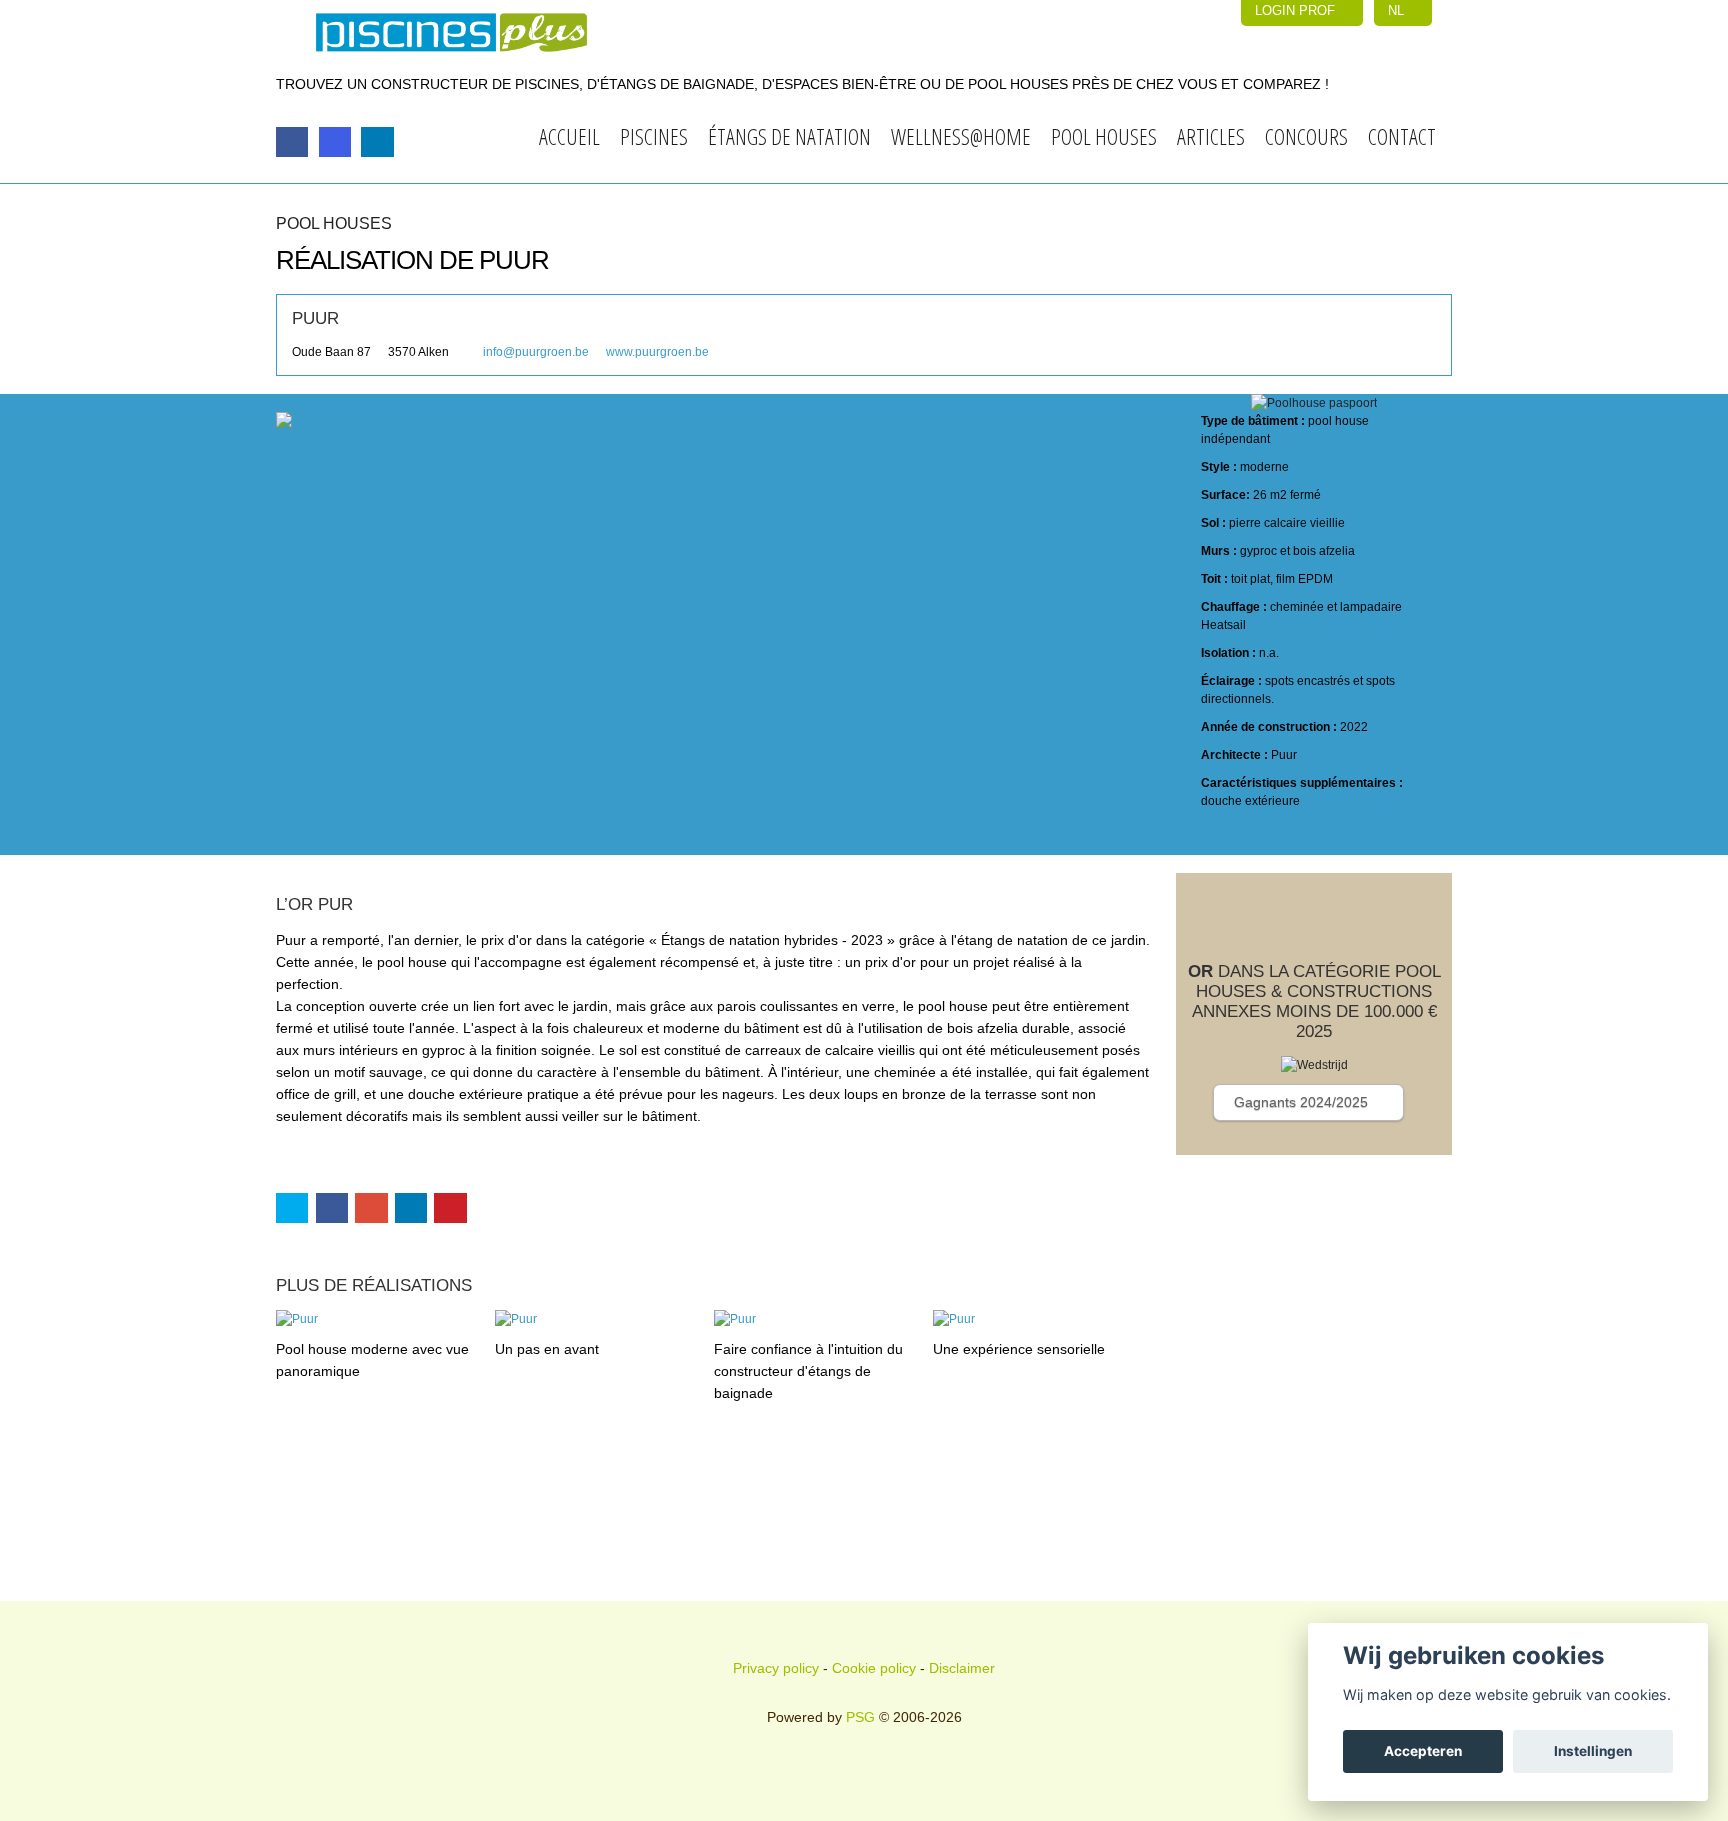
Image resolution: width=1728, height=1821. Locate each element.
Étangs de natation (789, 136)
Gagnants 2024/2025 (1303, 1102)
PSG (860, 1717)
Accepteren (1423, 1751)
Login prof (1297, 10)
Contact (1402, 136)
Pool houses (1104, 136)
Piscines (654, 136)
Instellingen (1593, 1751)
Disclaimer (962, 1668)
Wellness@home (961, 136)
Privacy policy (776, 1668)
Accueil (569, 136)
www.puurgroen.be (657, 352)
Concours (1306, 136)
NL (1398, 10)
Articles (1211, 136)
